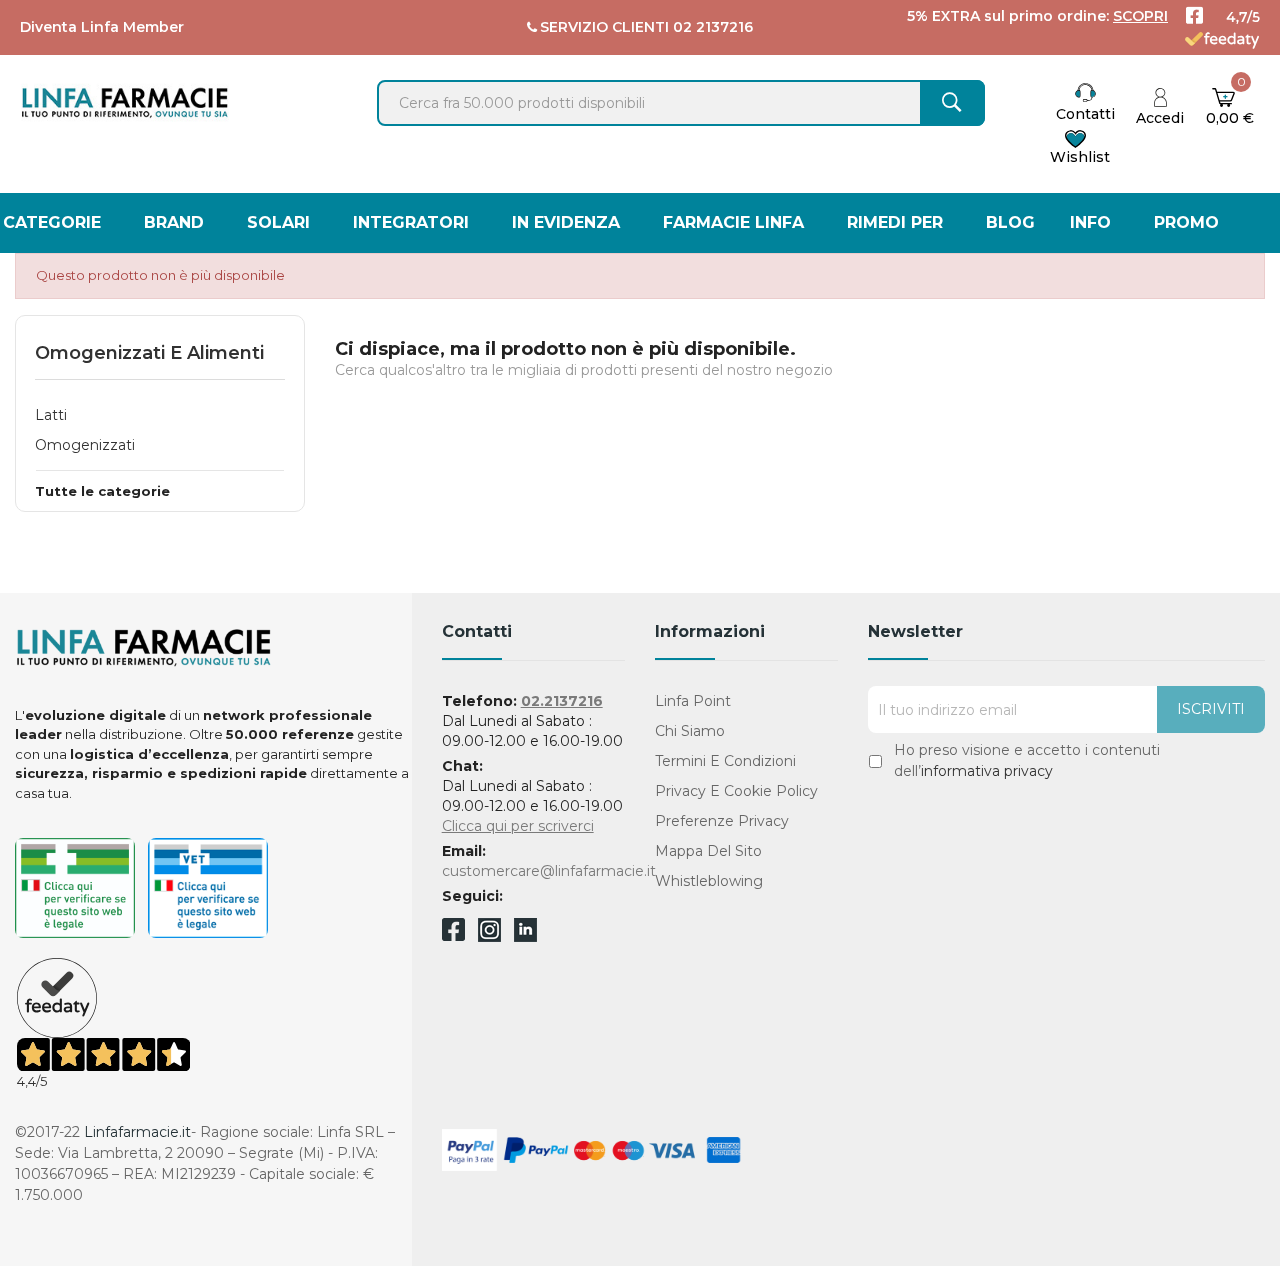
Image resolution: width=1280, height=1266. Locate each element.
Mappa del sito (708, 851)
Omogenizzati (85, 445)
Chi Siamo (690, 731)
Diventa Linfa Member (102, 27)
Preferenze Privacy (722, 821)
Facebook (453, 933)
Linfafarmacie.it (137, 1132)
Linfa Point (693, 701)
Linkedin (525, 936)
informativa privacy (987, 771)
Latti (51, 415)
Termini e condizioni (725, 761)
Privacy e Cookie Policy (736, 791)
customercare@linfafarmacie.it (549, 871)
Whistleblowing (709, 881)
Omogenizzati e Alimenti (149, 353)
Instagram (489, 936)
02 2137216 (713, 27)
